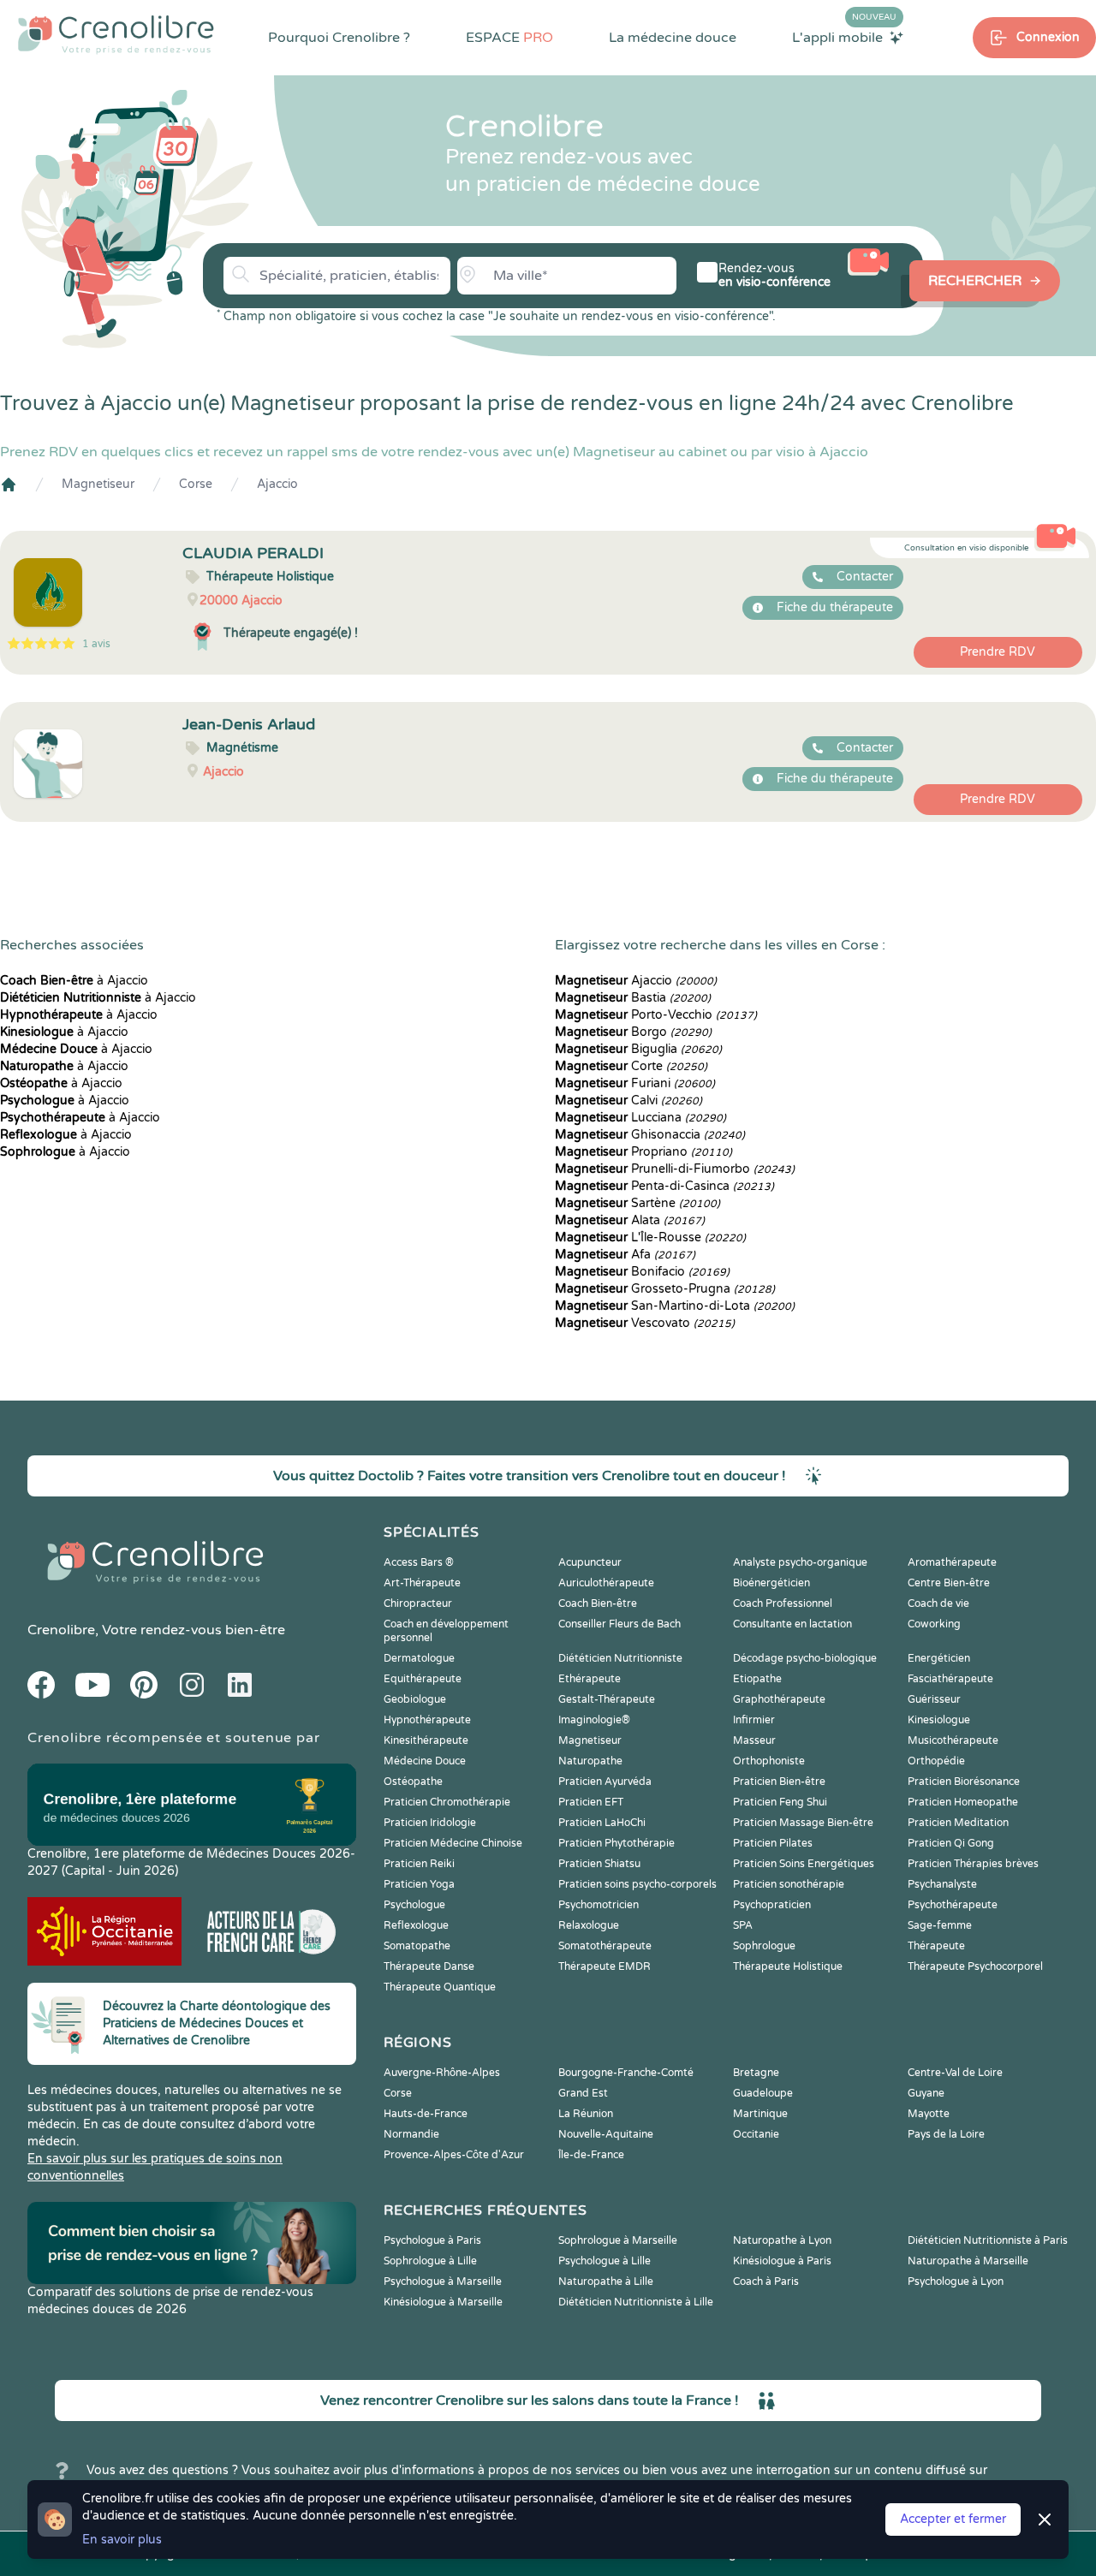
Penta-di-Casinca (664, 1186)
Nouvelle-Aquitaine (606, 2134)
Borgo (633, 1032)
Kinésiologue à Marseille (443, 2302)
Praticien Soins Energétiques (804, 1864)
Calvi (628, 1101)
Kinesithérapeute (426, 1740)
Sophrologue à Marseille (618, 2240)
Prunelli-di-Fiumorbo (675, 1169)
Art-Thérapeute (422, 1583)
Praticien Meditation (958, 1823)
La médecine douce (673, 38)
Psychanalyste (942, 1884)
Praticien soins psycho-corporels (637, 1884)
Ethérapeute (590, 1679)
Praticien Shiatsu (599, 1864)
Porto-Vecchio (656, 1015)
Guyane (926, 2093)
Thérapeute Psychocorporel (975, 1966)
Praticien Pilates (773, 1843)
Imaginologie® (594, 1720)
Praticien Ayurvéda (605, 1782)
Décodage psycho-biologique (805, 1658)
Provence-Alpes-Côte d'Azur (454, 2155)
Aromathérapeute (952, 1562)
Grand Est (583, 2093)
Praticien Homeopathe (963, 1802)
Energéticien (939, 1658)
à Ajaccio (74, 981)
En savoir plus (122, 2540)
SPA (743, 1925)
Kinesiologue (939, 1720)
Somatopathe (417, 1946)
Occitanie (756, 2134)
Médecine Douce (425, 1761)
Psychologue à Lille (605, 2261)
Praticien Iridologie (430, 1823)
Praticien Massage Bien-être (803, 1823)
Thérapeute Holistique (788, 1966)
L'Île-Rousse (650, 1237)
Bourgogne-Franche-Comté (626, 2073)
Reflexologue (416, 1925)
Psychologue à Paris (432, 2240)
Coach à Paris (766, 2282)
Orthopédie (936, 1761)
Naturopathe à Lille (606, 2282)
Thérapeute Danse (429, 1966)
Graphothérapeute (779, 1699)
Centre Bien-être (949, 1583)
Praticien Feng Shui (780, 1802)
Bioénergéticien (771, 1583)
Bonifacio (642, 1272)
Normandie (411, 2134)
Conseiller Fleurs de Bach (619, 1624)
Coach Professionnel (783, 1603)
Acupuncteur (590, 1562)
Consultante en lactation (792, 1624)
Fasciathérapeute (950, 1679)
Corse (196, 484)
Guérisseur (934, 1699)
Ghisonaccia (650, 1135)
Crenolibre (61, 1630)
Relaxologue (589, 1925)
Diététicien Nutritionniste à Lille (636, 2302)
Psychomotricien (599, 1905)
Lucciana (640, 1118)
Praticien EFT (591, 1802)
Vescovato (645, 1323)
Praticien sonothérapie (789, 1884)
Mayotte (929, 2114)
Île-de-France (591, 2155)
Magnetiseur (98, 484)
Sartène (637, 1203)
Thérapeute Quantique (440, 1987)
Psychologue (414, 1905)
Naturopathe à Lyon (782, 2240)
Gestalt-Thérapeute (607, 1699)
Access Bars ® (419, 1562)
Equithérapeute (423, 1679)
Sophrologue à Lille (430, 2261)
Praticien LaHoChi (602, 1823)
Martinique (760, 2114)
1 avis (96, 644)
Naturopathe (590, 1761)
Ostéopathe (413, 1782)
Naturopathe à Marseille (968, 2261)
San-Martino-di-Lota (675, 1306)
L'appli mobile (844, 37)
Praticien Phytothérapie (616, 1843)
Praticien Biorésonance (964, 1782)
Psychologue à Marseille (443, 2282)
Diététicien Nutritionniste (620, 1658)
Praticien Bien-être (779, 1782)
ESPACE (509, 38)
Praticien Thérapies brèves (973, 1864)
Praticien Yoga (419, 1884)
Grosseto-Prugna (665, 1289)
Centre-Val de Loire (955, 2073)
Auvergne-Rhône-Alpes (442, 2073)
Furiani (635, 1083)
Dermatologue (419, 1658)
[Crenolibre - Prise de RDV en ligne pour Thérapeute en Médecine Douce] (116, 34)
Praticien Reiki (419, 1864)
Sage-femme (940, 1925)
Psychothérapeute (953, 1905)
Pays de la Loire (946, 2134)
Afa (625, 1255)
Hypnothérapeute (427, 1720)
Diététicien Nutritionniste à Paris (988, 2240)
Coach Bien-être (598, 1603)
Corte (631, 1066)
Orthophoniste (769, 1761)
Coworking (934, 1624)
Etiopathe (757, 1679)
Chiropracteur (418, 1603)
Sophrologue (764, 1946)
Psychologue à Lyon (956, 2282)
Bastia (633, 998)
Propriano (643, 1152)
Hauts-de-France (426, 2114)
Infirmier (754, 1720)
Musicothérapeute (953, 1740)
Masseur (754, 1740)
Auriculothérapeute (606, 1583)
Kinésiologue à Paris (782, 2261)
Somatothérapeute (605, 1946)
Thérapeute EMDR (605, 1966)
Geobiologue (415, 1699)
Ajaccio (277, 484)
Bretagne (756, 2073)
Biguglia (638, 1049)
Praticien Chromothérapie (447, 1802)
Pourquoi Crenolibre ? (339, 38)
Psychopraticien (772, 1905)
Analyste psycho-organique (800, 1562)
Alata (630, 1220)
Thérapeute (936, 1946)
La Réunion (586, 2114)
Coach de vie (938, 1603)
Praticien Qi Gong (951, 1843)
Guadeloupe (763, 2093)
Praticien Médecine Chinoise (453, 1843)
